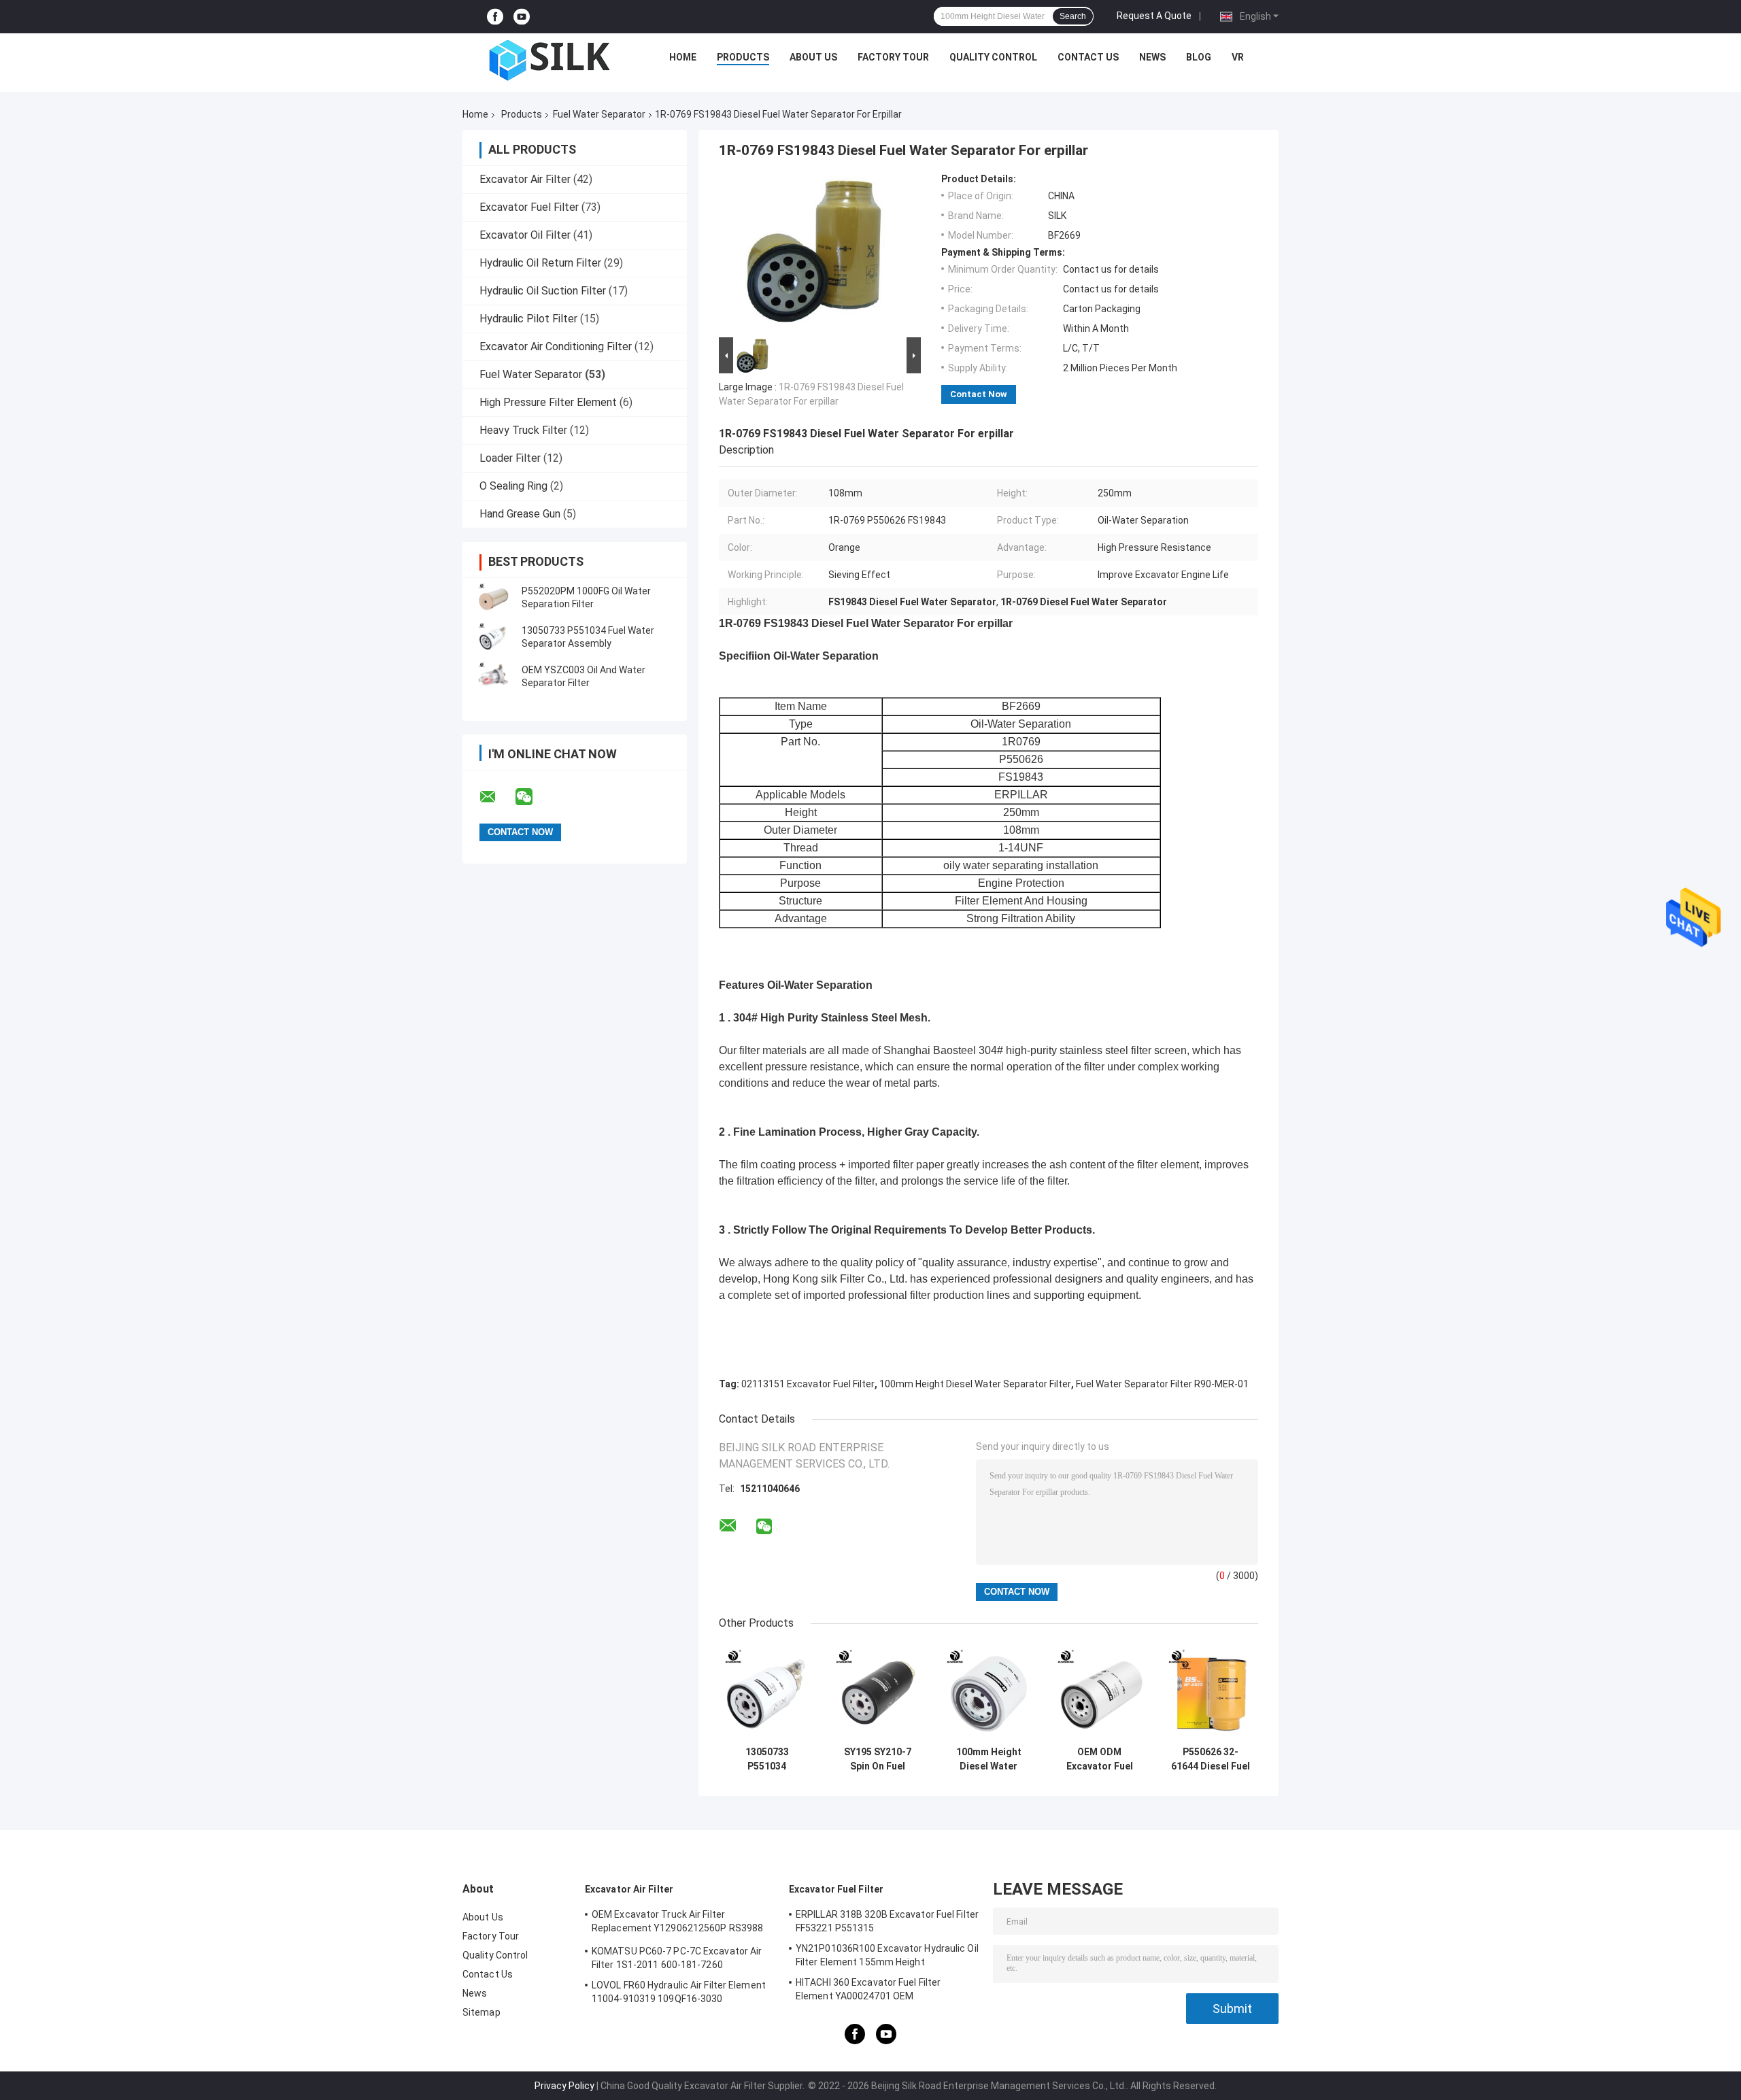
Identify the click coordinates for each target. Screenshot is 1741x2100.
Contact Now (979, 394)
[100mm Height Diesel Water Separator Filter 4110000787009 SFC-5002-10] (988, 1692)
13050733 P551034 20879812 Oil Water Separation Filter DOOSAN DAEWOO (767, 1759)
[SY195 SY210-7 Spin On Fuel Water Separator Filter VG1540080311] (878, 1692)
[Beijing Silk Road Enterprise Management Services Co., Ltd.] (552, 61)
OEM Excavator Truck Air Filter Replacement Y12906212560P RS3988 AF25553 (677, 1923)
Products (743, 57)
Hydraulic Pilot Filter (528, 319)
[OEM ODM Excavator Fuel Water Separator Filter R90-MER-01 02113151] (1099, 1692)
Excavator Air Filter (525, 179)
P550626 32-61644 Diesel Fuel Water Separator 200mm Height (1211, 1759)
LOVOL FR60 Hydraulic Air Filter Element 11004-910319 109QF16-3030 (679, 1992)
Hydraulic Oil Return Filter (540, 263)
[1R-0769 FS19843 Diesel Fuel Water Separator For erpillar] (814, 254)
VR (1238, 57)
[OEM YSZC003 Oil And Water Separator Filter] (493, 677)
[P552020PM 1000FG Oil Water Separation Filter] (493, 598)
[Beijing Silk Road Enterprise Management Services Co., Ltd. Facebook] (495, 17)
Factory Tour (893, 57)
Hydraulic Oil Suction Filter (543, 291)
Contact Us (1088, 57)
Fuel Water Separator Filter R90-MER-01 (1162, 1384)
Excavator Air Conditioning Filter (556, 346)
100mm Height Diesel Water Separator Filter (975, 1384)
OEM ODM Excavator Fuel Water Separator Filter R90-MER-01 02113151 (1099, 1759)
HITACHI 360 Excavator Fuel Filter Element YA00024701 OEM (868, 1989)
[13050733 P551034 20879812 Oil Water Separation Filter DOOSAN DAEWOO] (767, 1692)
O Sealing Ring (513, 486)
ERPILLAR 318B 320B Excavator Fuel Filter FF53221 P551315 (887, 1921)
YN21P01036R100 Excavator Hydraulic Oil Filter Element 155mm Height (887, 1955)
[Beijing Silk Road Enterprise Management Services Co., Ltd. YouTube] (522, 17)
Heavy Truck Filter (523, 430)
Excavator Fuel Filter (529, 207)
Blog (1199, 57)
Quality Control (993, 57)
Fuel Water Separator (599, 114)
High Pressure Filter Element (548, 402)
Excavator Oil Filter (525, 235)
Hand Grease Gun (520, 514)
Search (1073, 16)
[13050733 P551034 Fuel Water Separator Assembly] (493, 637)
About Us (813, 57)
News (1152, 57)
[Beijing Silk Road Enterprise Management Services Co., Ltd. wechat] (533, 797)
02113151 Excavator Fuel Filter (808, 1384)
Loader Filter (510, 458)
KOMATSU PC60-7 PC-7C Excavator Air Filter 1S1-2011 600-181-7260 (677, 1958)
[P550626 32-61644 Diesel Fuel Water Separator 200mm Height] (1210, 1692)
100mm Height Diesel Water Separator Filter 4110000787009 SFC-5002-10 (988, 1759)
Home (683, 57)
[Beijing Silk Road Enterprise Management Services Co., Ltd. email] (496, 797)
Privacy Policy (564, 2086)
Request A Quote (1154, 16)
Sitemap (481, 2012)
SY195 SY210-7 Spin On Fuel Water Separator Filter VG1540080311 (878, 1759)
